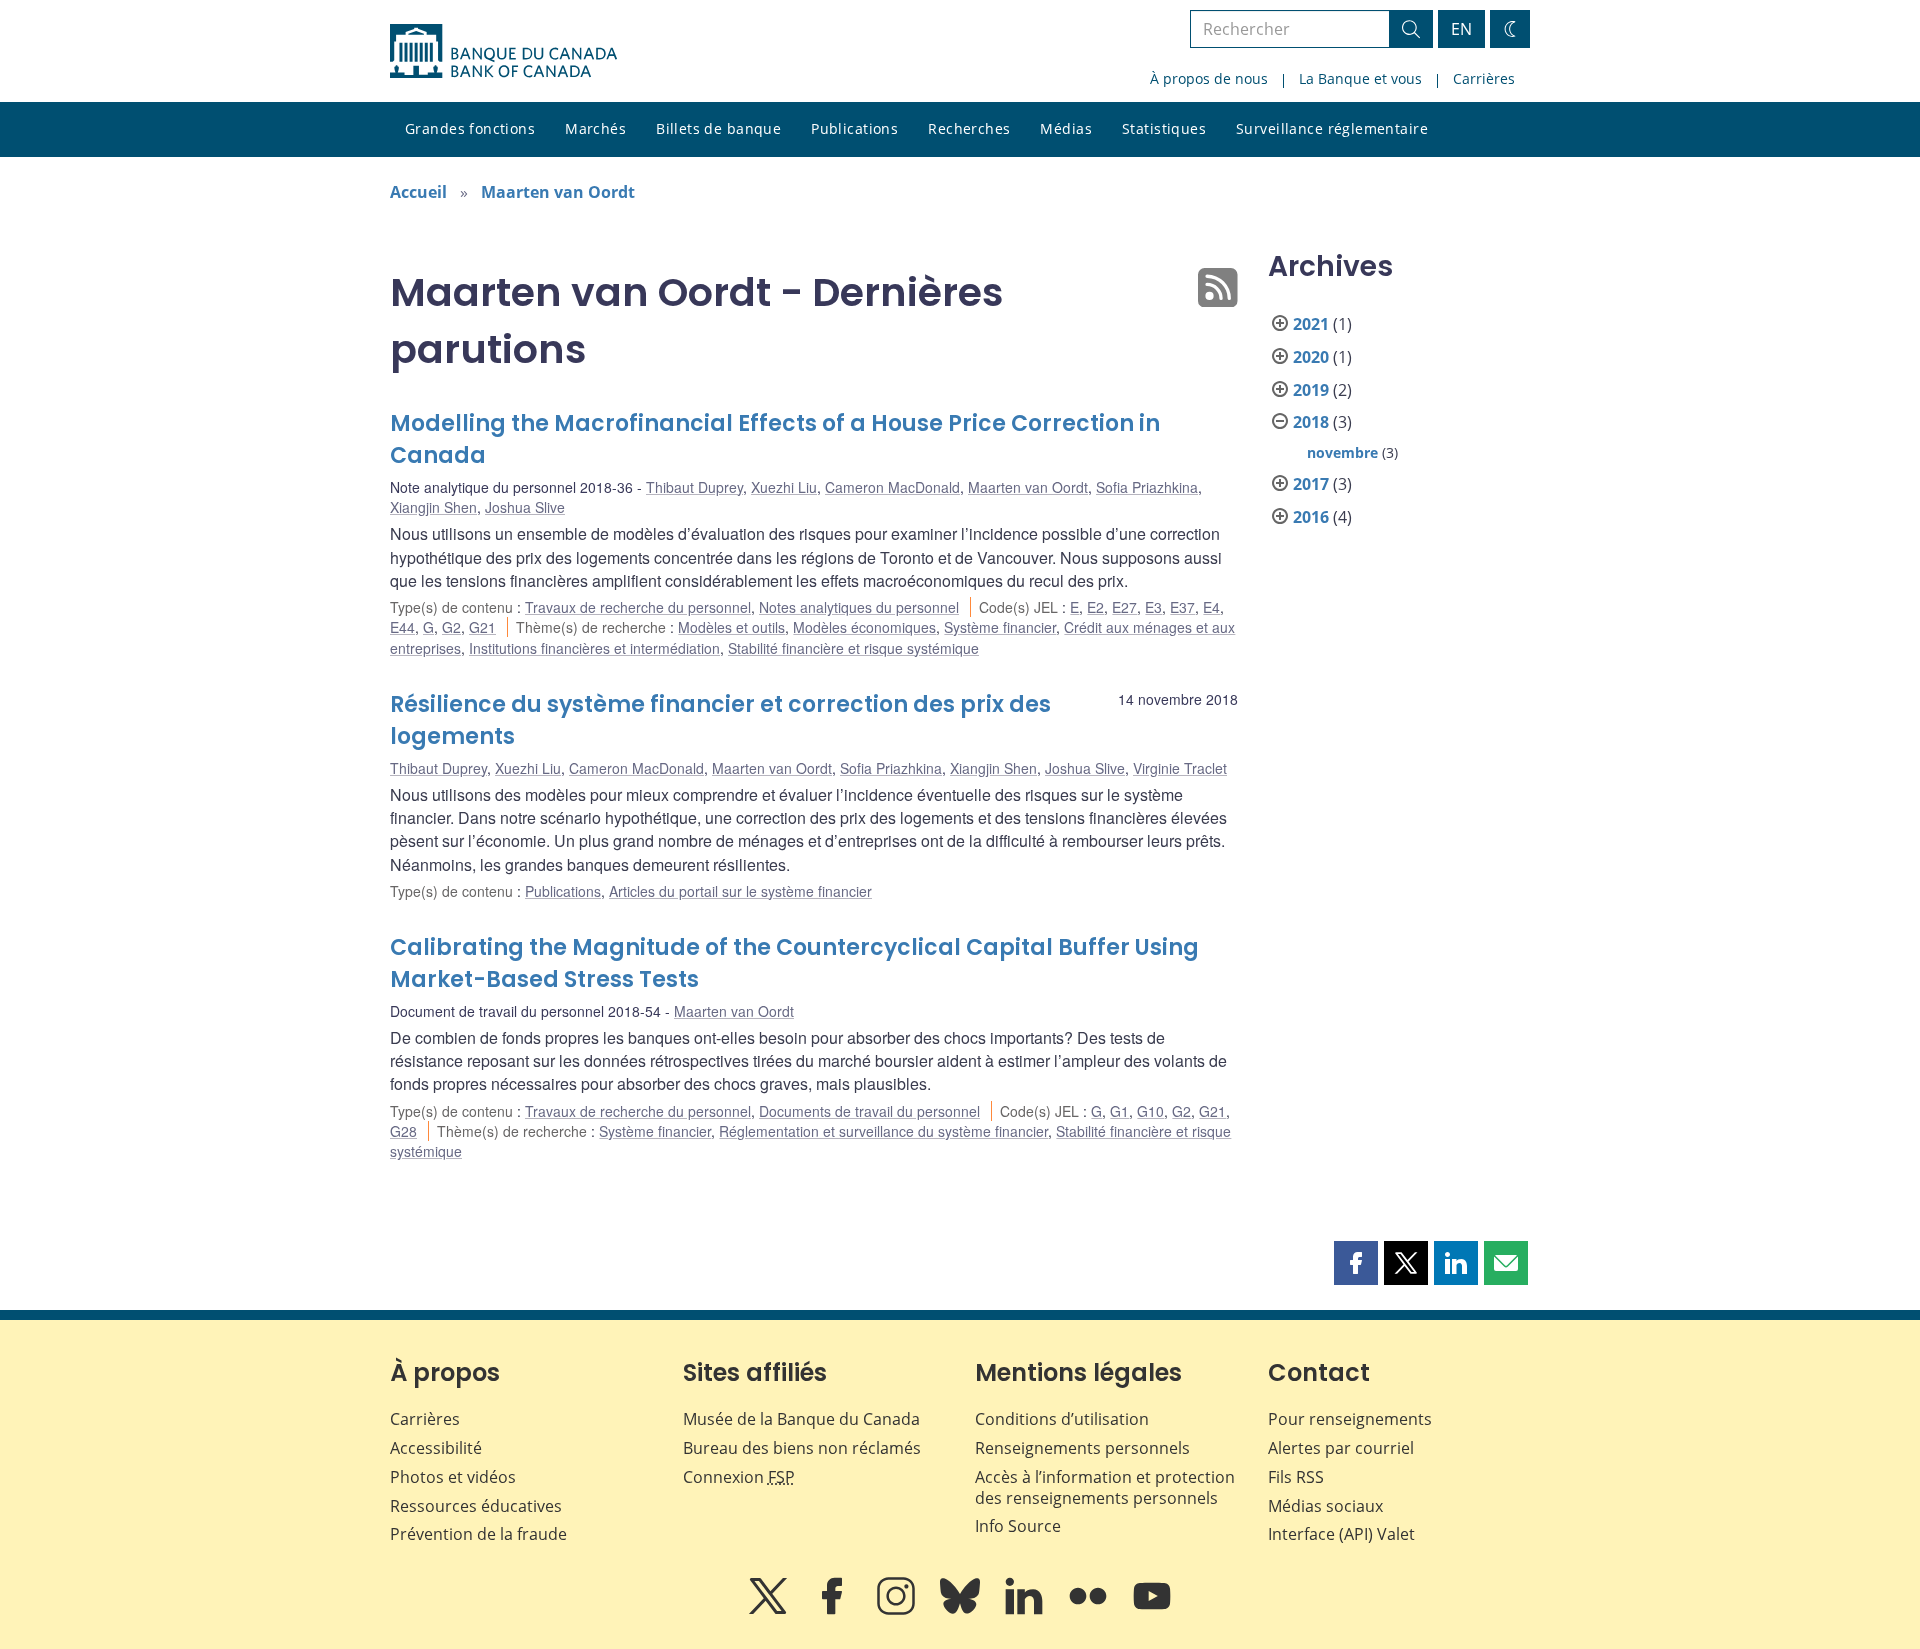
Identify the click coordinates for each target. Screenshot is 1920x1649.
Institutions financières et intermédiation (594, 648)
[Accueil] (503, 51)
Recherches (969, 128)
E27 (1124, 607)
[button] (1356, 1263)
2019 (1311, 390)
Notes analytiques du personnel (859, 607)
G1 (1119, 1111)
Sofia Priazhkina (1147, 487)
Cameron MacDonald (892, 487)
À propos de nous (1209, 78)
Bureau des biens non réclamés (802, 1448)
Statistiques (1164, 128)
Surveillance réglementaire (1332, 128)
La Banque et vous (1360, 78)
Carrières (1484, 78)
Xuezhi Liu (784, 487)
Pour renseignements (1350, 1419)
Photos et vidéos (453, 1477)
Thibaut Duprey (694, 487)
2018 (1311, 422)
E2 (1095, 607)
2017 (1311, 484)
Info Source (1018, 1526)
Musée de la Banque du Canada (801, 1419)
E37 (1182, 607)
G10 (1150, 1111)
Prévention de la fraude (478, 1534)
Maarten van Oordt (558, 192)
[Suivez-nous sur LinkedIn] (1026, 1610)
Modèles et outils (731, 627)
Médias (1066, 128)
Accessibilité (436, 1448)
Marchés (595, 128)
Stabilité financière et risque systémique (853, 648)
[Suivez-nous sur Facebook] (834, 1610)
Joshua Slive (525, 507)
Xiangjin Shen (433, 507)
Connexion (739, 1477)
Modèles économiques (864, 627)
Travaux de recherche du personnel (638, 607)
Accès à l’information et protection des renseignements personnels (1105, 1487)
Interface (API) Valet (1341, 1534)
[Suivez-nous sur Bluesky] (962, 1610)
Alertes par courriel (1341, 1448)
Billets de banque (718, 128)
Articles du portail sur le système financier (740, 891)
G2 (451, 627)
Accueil (418, 192)
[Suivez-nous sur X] (770, 1610)
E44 (402, 627)
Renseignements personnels (1082, 1448)
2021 (1311, 324)
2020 (1311, 357)
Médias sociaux (1325, 1506)
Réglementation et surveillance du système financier (883, 1131)
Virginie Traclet (1180, 768)
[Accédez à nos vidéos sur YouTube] (1152, 1610)
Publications (854, 128)
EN (1461, 29)
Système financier (1000, 627)
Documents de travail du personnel (869, 1111)
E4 (1211, 607)
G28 (403, 1131)
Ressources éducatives (476, 1506)
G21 (482, 627)
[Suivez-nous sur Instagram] (898, 1610)
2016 (1311, 517)
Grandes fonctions (470, 128)
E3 (1153, 607)
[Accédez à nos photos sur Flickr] (1090, 1610)
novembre (1342, 452)
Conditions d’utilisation (1062, 1419)
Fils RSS (1296, 1477)
